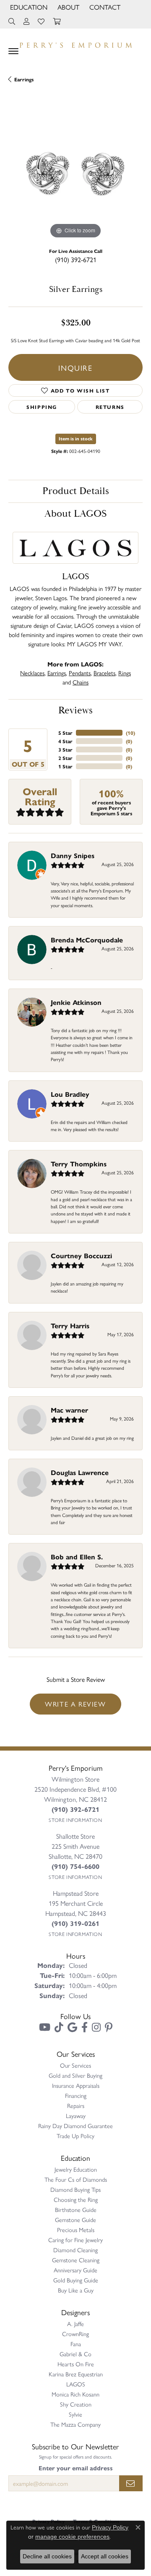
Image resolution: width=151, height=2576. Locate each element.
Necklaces (32, 673)
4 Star (65, 741)
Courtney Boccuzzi (81, 1255)
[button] (28, 7)
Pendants (80, 673)
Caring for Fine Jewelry (75, 2240)
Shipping (42, 407)
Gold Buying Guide (76, 2280)
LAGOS (76, 2384)
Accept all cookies (105, 2556)
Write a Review (75, 1704)
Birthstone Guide (76, 2209)
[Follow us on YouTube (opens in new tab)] (45, 2027)
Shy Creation (76, 2404)
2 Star (65, 758)
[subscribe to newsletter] (131, 2483)
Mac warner (69, 1410)
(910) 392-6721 (76, 259)
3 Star (65, 749)
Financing (76, 2095)
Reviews (75, 710)
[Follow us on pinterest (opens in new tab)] (109, 2027)
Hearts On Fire (76, 2364)
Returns (110, 407)
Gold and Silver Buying (75, 2075)
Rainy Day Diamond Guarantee (75, 2126)
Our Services (75, 2065)
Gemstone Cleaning (76, 2260)
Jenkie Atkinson (76, 1002)
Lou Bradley (70, 1094)
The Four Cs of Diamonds (76, 2179)
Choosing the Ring (76, 2199)
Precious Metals (76, 2230)
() (130, 733)
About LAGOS (75, 514)
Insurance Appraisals (76, 2085)
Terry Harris (70, 1326)
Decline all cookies (47, 2556)
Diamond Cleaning (75, 2250)
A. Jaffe (75, 2324)
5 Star (65, 733)
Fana (76, 2344)
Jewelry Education (76, 2169)
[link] (104, 7)
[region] (75, 174)
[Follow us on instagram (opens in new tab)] (96, 2027)
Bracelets (104, 673)
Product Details (76, 491)
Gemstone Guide (75, 2220)
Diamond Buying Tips (75, 2189)
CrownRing (75, 2334)
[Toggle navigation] (13, 51)
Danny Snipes (73, 855)
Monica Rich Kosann (75, 2394)
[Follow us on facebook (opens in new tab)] (85, 2027)
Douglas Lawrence (80, 1472)
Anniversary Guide (75, 2270)
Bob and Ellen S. (77, 1557)
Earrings (24, 79)
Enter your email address (76, 2468)
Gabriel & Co (75, 2354)
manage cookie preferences (72, 2537)
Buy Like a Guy (76, 2290)
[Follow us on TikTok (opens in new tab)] (59, 2027)
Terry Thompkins (79, 1164)
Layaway (76, 2115)
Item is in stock (76, 438)
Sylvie (75, 2414)
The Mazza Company (75, 2424)
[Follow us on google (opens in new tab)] (72, 2027)
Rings (125, 673)
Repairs (76, 2105)
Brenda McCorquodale (87, 940)
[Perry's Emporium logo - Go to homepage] (75, 43)
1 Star (65, 766)
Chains (81, 682)
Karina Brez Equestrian (76, 2374)
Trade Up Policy (75, 2136)
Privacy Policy (110, 2527)
